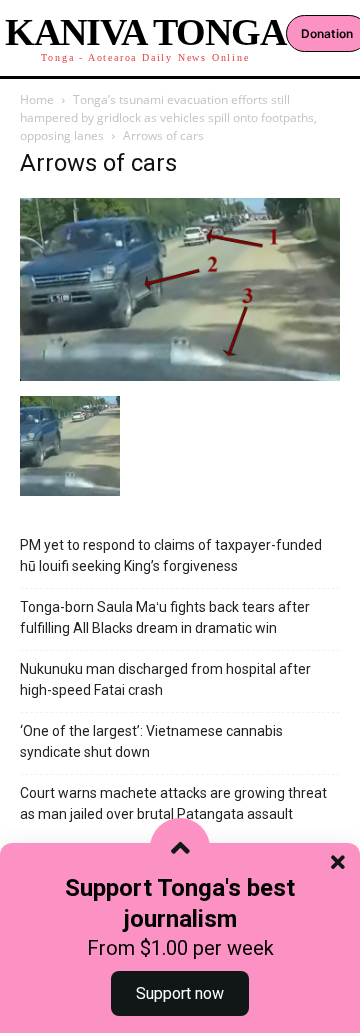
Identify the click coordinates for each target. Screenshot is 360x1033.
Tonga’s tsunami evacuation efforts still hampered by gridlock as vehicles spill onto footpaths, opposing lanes (168, 117)
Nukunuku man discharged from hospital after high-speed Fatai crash (165, 679)
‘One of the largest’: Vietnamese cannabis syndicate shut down (151, 741)
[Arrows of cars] (180, 375)
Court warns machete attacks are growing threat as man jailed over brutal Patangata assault (173, 803)
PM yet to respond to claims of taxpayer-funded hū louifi (171, 555)
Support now (180, 993)
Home (37, 99)
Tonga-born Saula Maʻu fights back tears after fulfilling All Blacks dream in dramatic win (165, 617)
